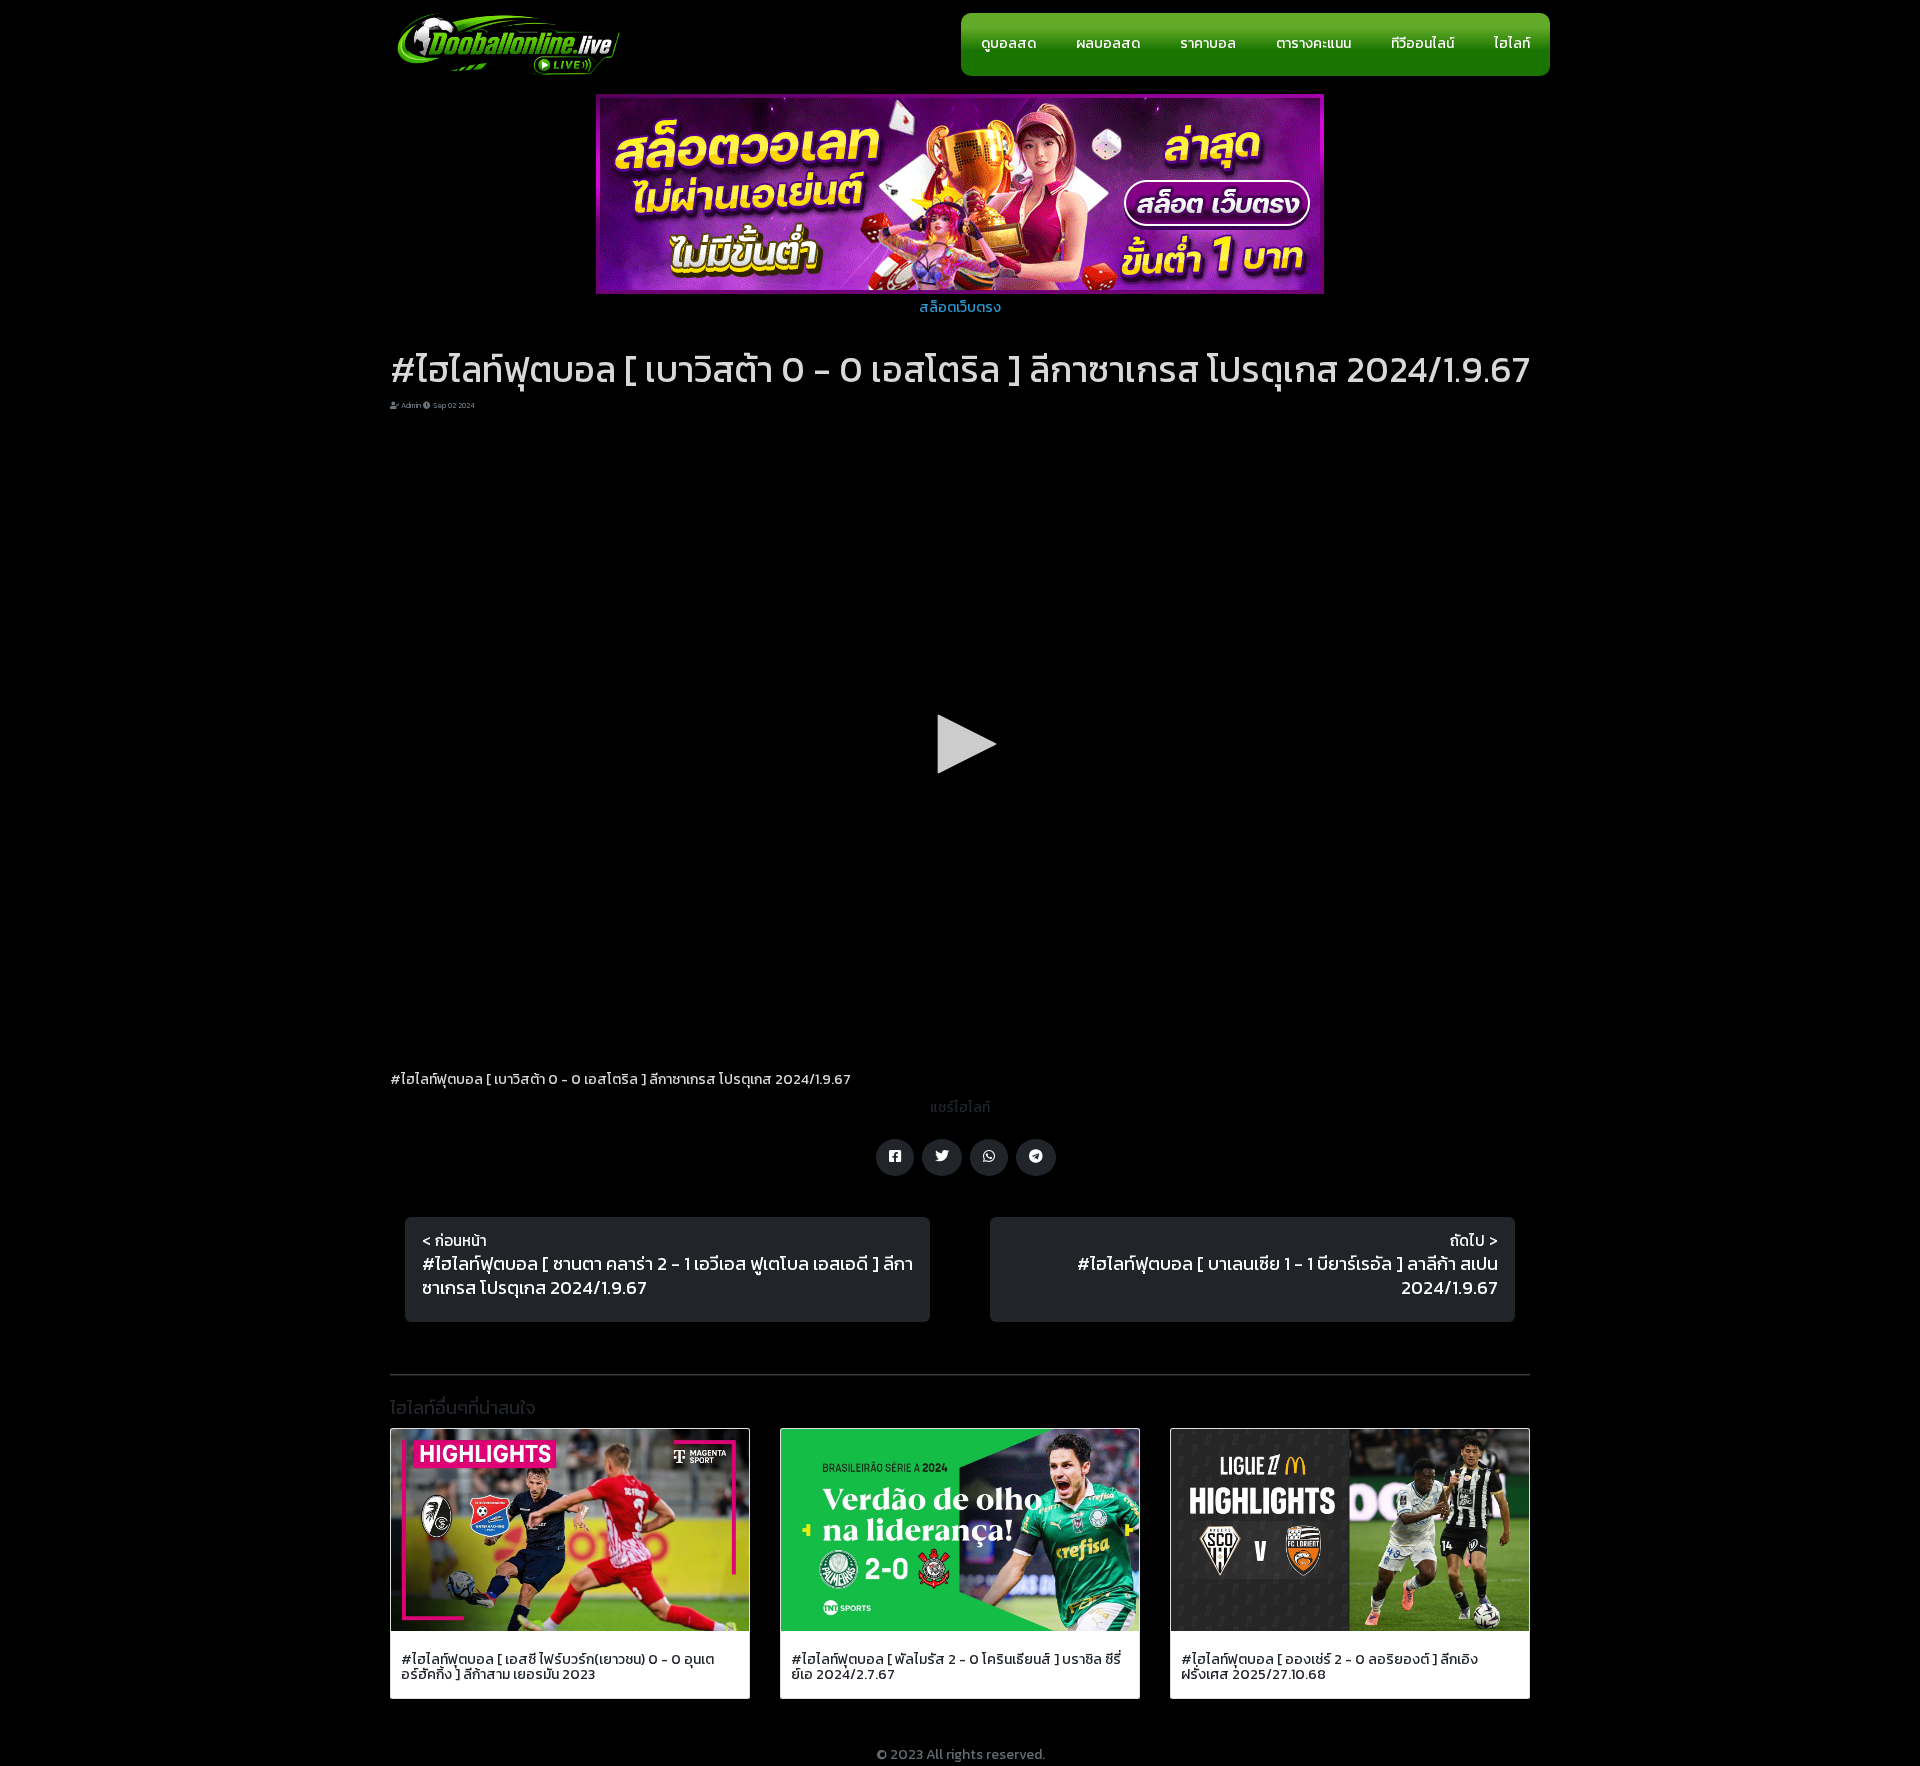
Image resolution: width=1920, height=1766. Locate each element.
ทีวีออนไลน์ (1422, 43)
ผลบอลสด (1108, 43)
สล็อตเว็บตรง (960, 307)
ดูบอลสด (1008, 43)
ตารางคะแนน (1313, 43)
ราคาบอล (1208, 43)
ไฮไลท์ (1512, 43)
